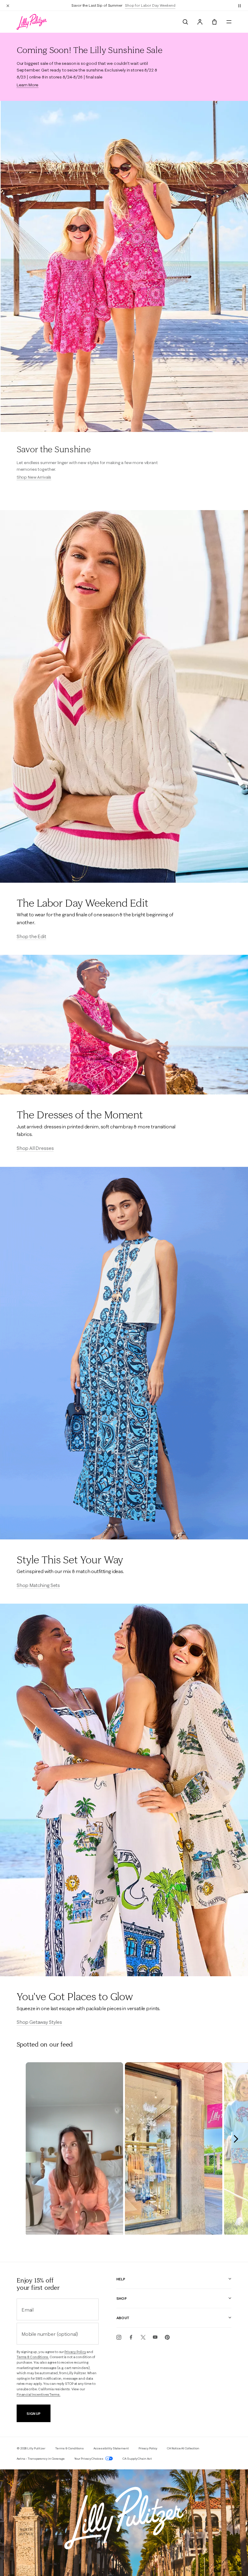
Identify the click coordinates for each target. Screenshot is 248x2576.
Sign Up (33, 2413)
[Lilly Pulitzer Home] (32, 22)
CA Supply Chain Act (137, 2459)
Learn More (28, 85)
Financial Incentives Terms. (39, 2395)
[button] (240, 5)
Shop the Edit (31, 936)
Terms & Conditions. (33, 2357)
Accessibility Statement (111, 2448)
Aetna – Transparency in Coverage (41, 2459)
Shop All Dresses (35, 1148)
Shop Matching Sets (38, 1585)
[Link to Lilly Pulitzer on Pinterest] (167, 2337)
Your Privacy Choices (89, 2459)
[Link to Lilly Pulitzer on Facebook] (131, 2337)
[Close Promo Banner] (8, 5)
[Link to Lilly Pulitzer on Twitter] (143, 2337)
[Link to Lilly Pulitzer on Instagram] (119, 2337)
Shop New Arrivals (34, 477)
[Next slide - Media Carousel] (236, 2139)
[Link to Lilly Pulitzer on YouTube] (155, 2337)
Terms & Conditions (69, 2448)
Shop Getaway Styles (39, 2022)
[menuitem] (185, 22)
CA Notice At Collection (183, 2448)
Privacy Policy (75, 2352)
